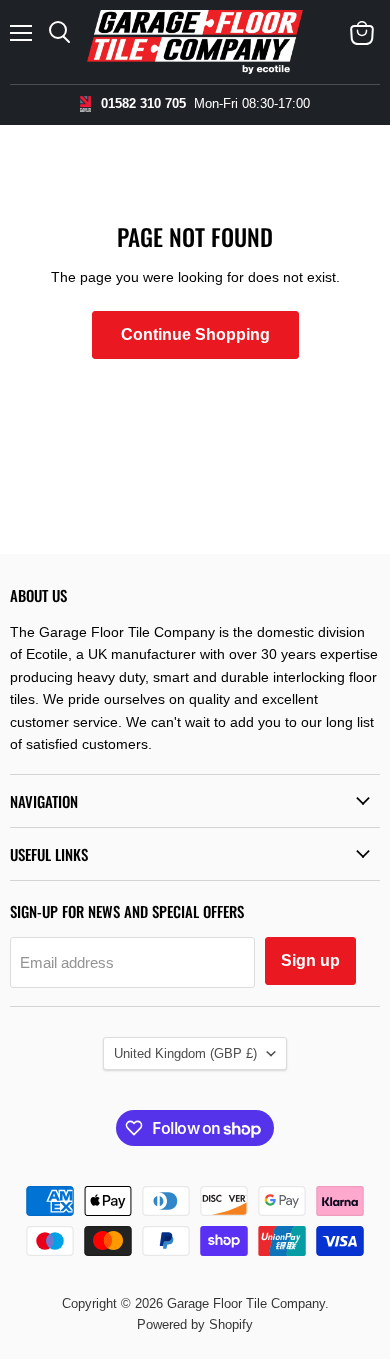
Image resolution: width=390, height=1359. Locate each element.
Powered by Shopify (195, 1324)
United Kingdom (185, 1053)
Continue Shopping (195, 334)
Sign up (310, 960)
